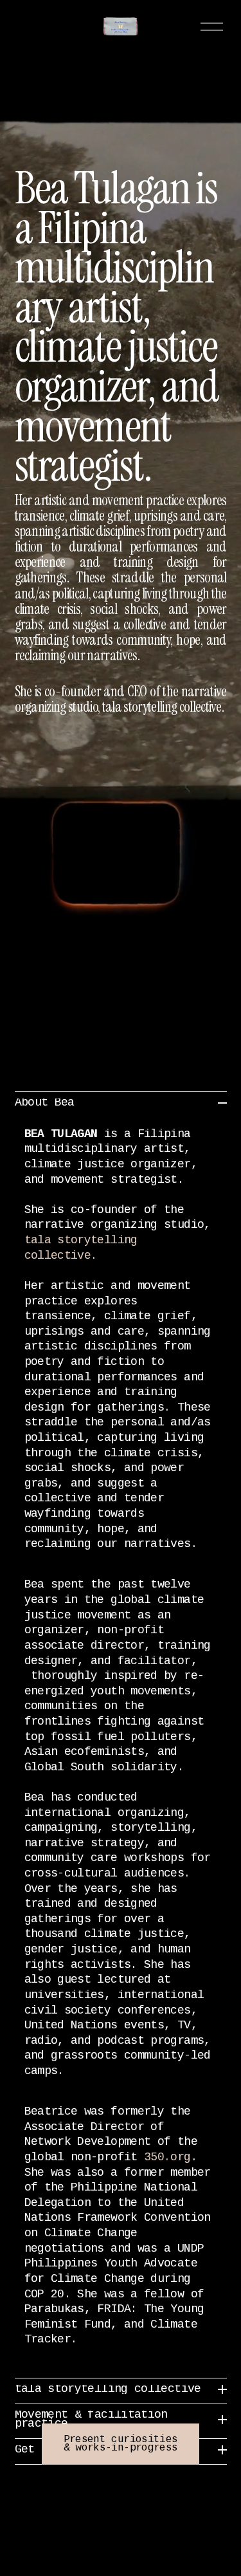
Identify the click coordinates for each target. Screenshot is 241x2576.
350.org (167, 2158)
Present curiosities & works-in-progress (121, 2444)
